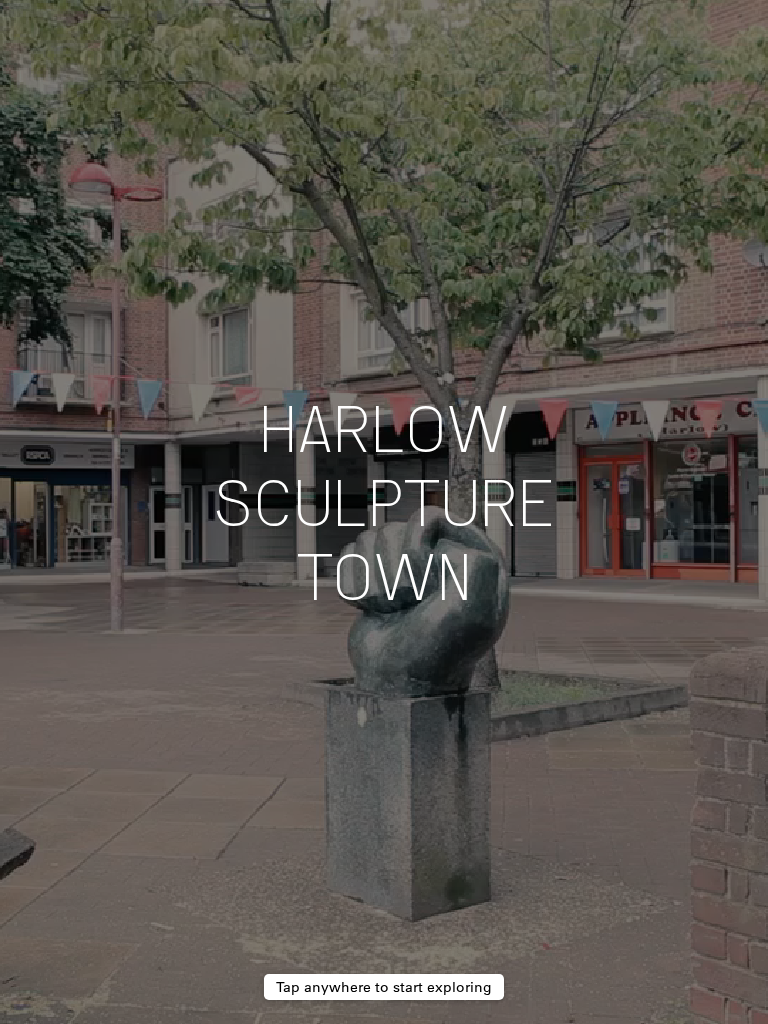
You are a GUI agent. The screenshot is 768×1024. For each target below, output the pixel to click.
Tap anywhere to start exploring (384, 987)
